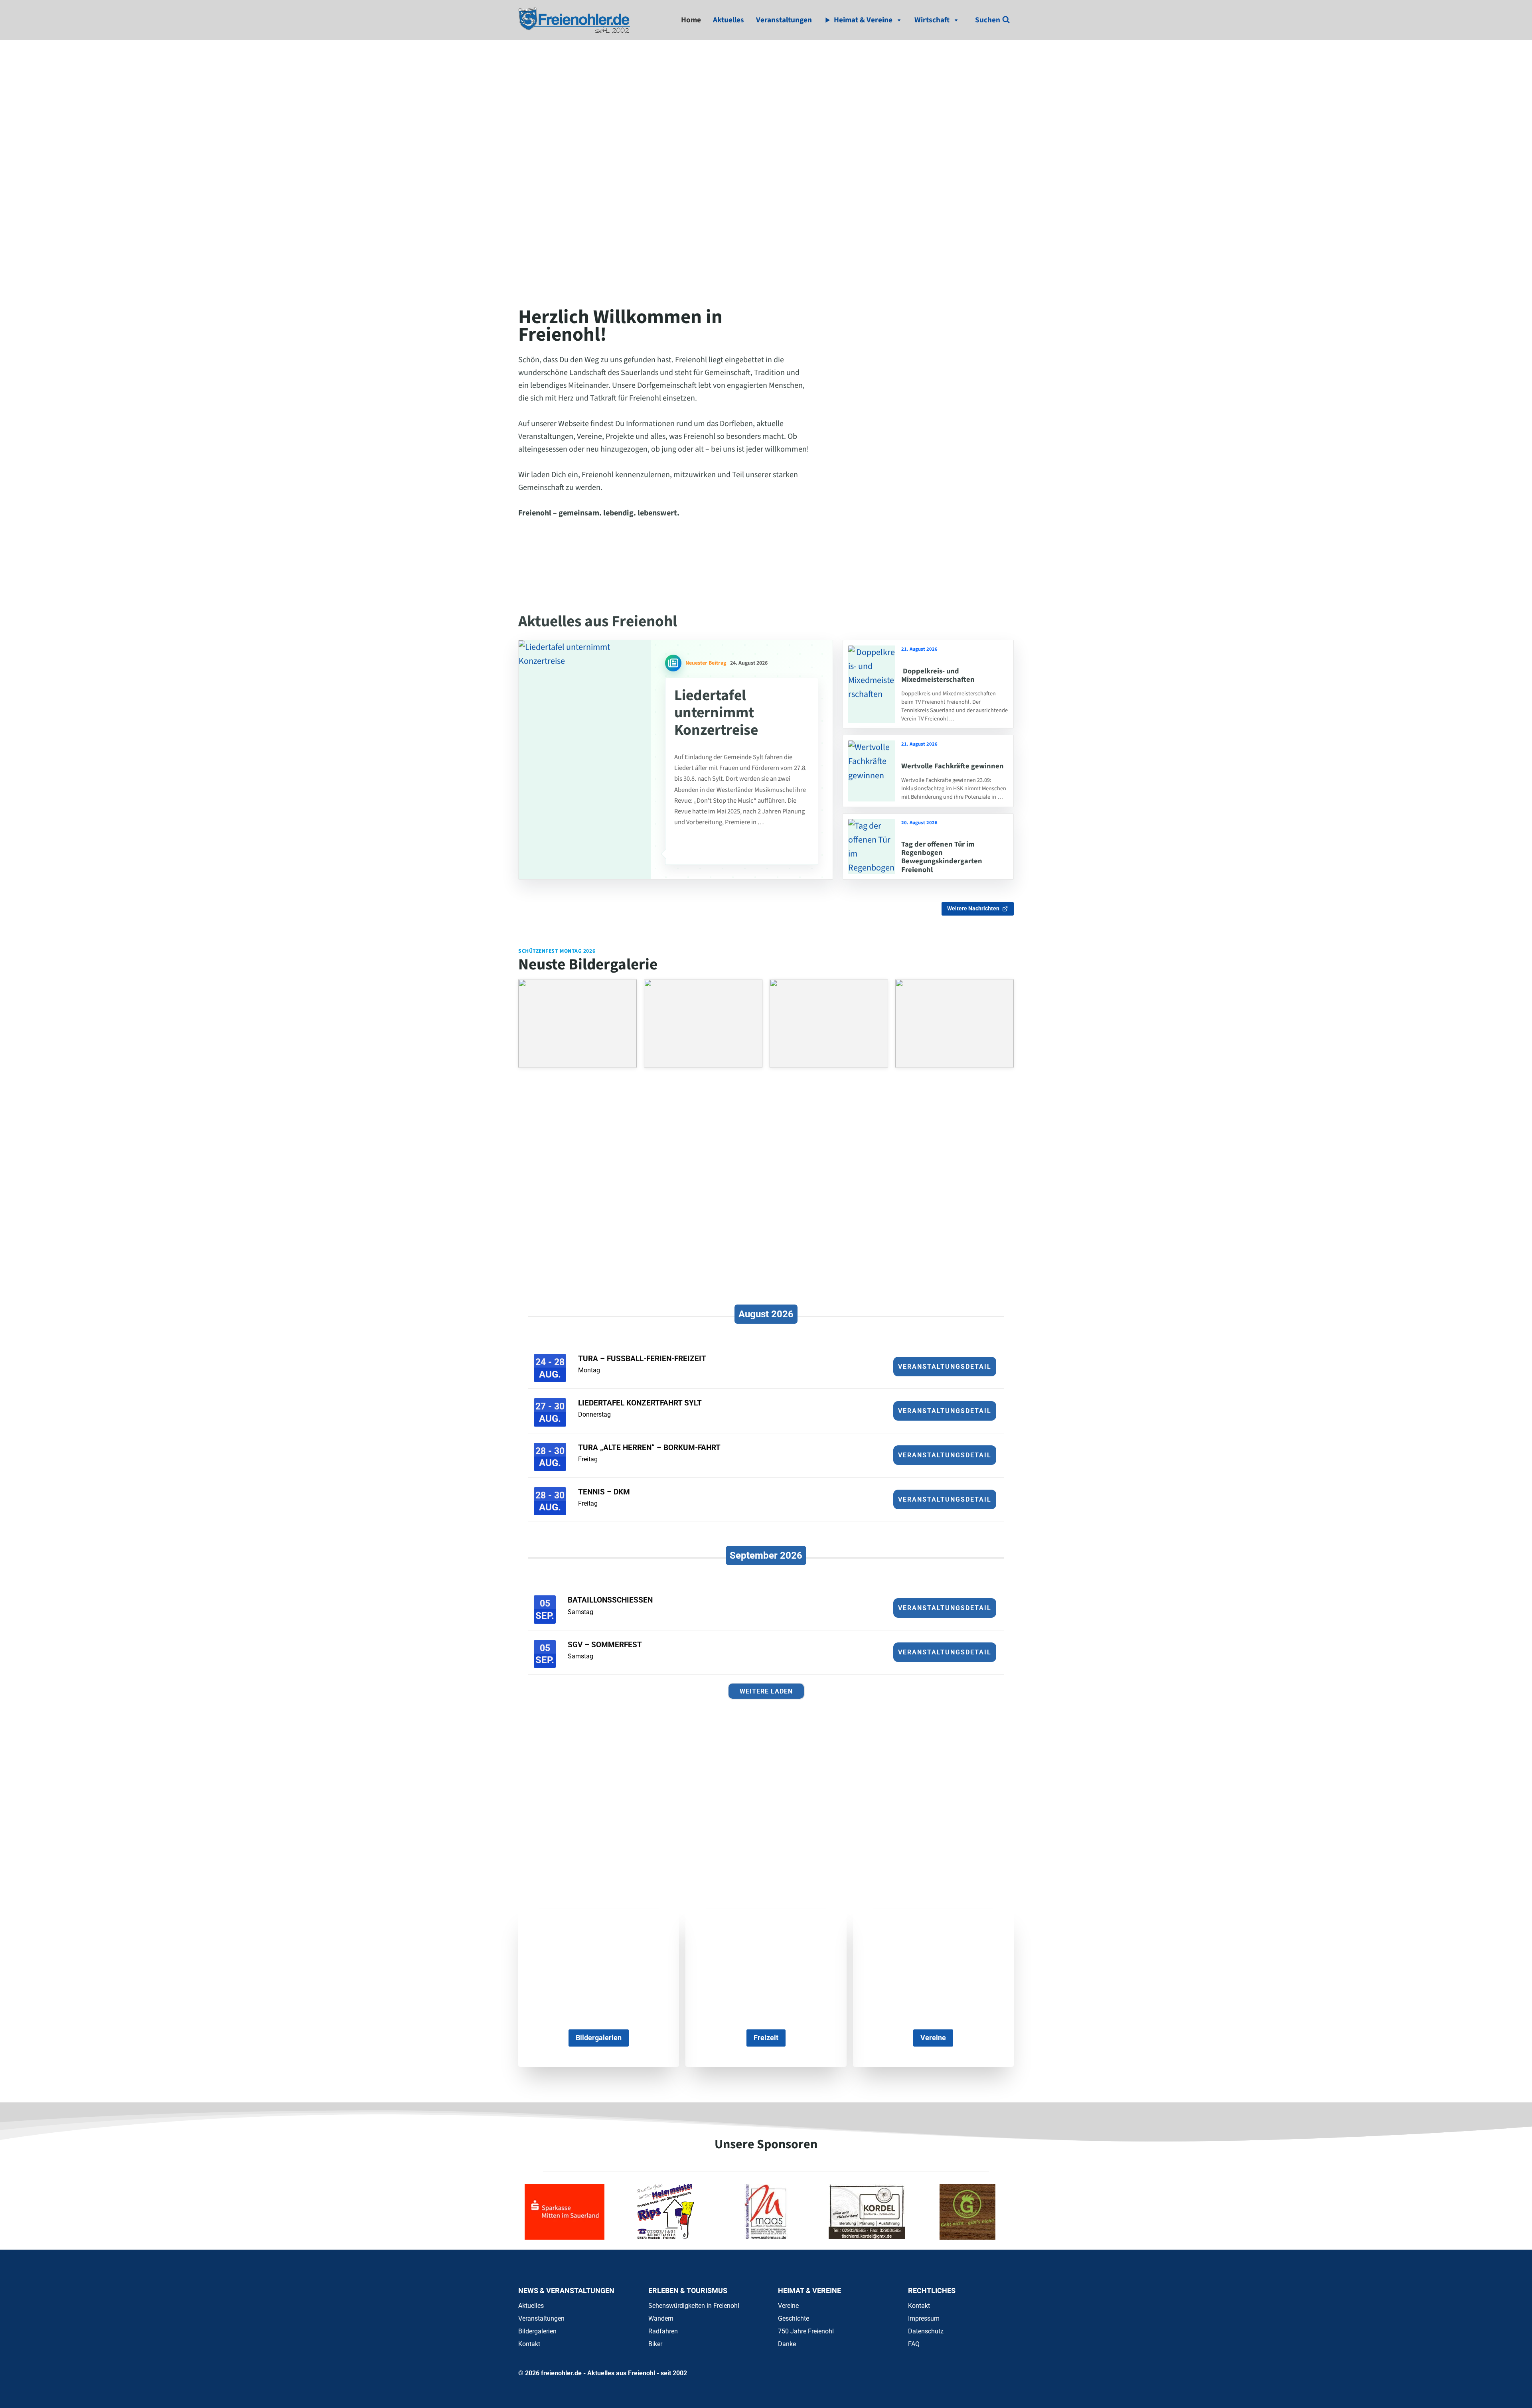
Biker (655, 2344)
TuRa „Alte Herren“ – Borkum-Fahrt (649, 1448)
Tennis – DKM (604, 1492)
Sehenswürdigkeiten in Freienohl (694, 2306)
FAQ (914, 2344)
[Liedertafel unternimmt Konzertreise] (585, 760)
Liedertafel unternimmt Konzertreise (716, 713)
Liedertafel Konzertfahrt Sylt (640, 1403)
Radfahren (663, 2331)
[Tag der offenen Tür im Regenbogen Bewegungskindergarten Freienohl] (872, 847)
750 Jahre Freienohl (806, 2331)
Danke (787, 2344)
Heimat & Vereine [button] (863, 20)
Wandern (661, 2318)
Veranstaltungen (784, 20)
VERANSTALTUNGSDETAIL (945, 1367)
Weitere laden (766, 1691)
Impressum (924, 2318)
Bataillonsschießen (610, 1600)
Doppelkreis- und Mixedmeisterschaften (938, 675)
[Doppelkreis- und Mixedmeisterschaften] (872, 684)
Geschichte (794, 2318)
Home (691, 20)
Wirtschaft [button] (932, 20)
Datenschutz (926, 2331)
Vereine (788, 2306)
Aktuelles (728, 20)
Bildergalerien (537, 2331)
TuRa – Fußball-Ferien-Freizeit (642, 1359)
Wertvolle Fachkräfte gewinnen (953, 766)
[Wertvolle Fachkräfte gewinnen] (872, 771)
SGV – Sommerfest (605, 1645)
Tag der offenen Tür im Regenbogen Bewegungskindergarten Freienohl (942, 857)
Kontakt (529, 2344)
